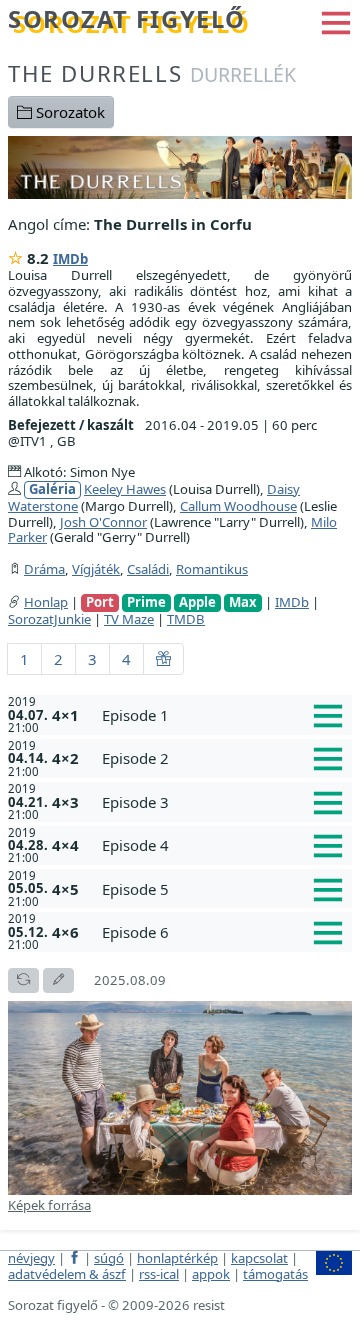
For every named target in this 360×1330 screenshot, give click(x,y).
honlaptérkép (177, 1258)
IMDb (70, 259)
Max (243, 602)
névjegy (31, 1258)
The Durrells (152, 73)
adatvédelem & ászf (67, 1274)
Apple (197, 602)
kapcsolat (259, 1258)
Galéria (52, 489)
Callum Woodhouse (238, 506)
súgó (109, 1258)
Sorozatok (68, 112)
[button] (336, 21)
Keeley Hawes (125, 489)
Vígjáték (96, 569)
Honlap (46, 602)
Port (100, 602)
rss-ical (159, 1274)
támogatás (275, 1274)
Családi (148, 569)
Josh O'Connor (103, 522)
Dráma (44, 569)
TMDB (186, 619)
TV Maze (129, 619)
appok (211, 1274)
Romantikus (212, 569)
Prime (146, 602)
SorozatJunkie (49, 619)
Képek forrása (49, 1205)
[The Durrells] (180, 166)
